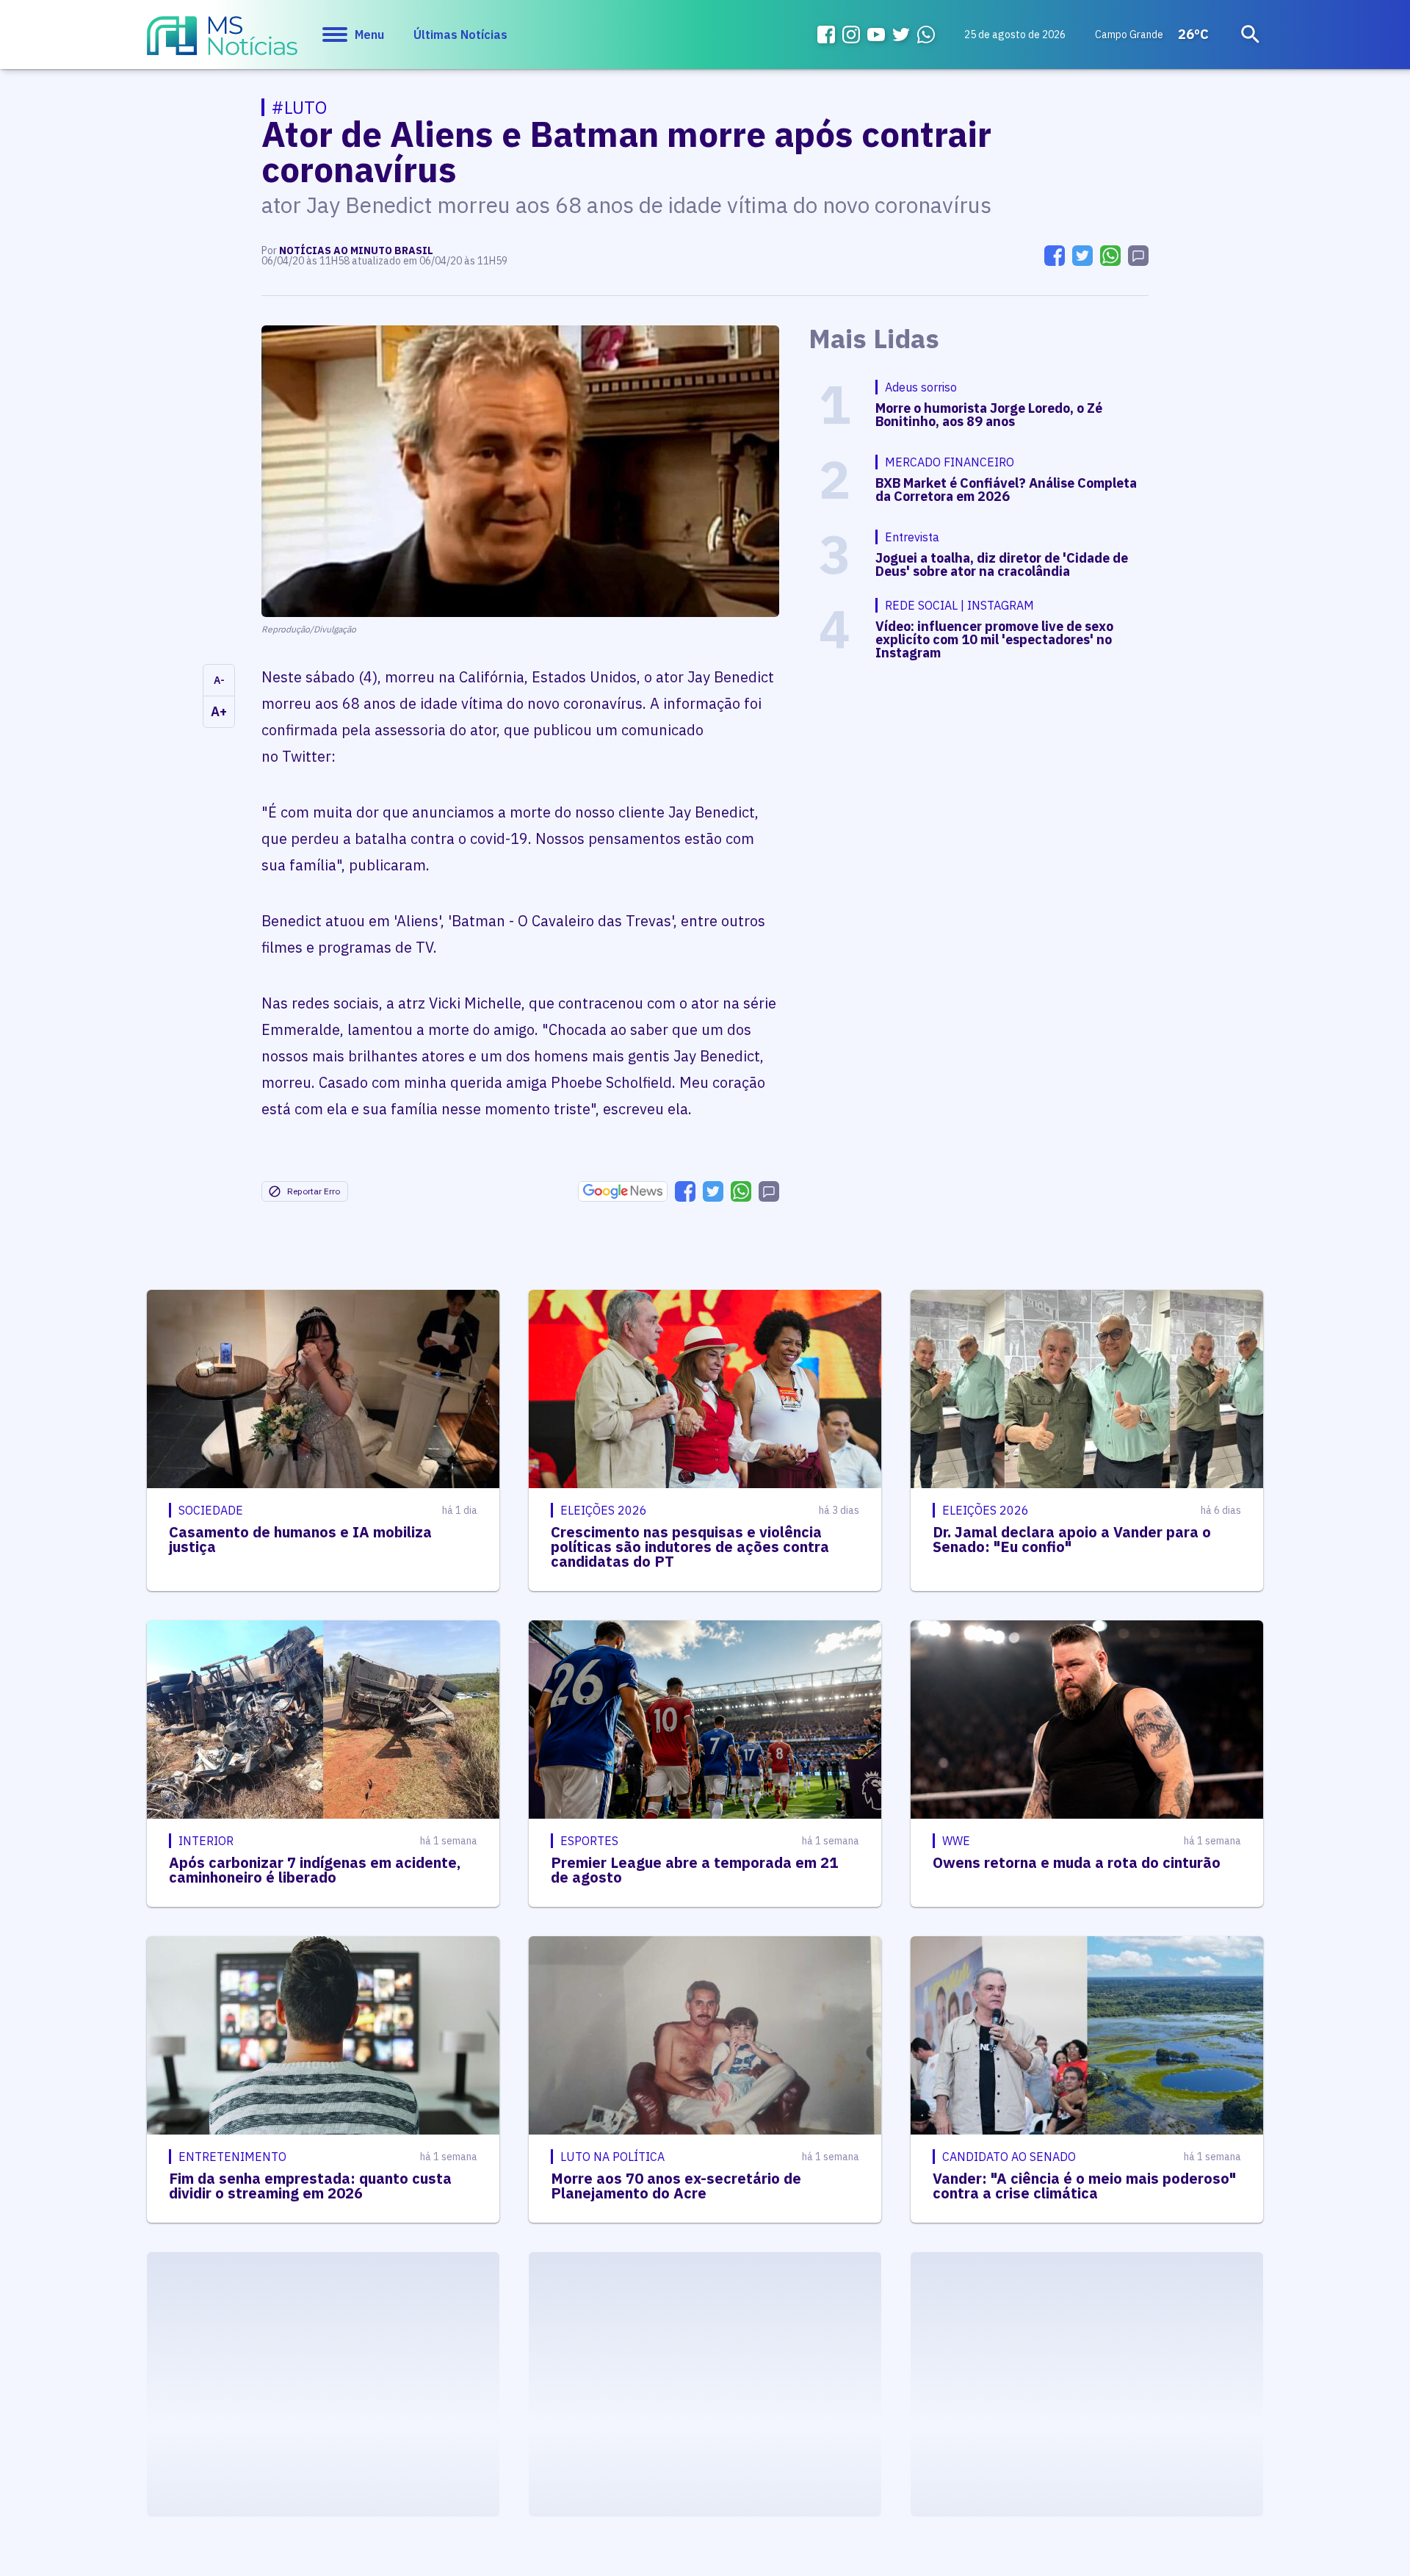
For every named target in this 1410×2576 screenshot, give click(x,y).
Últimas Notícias (460, 35)
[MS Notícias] (222, 43)
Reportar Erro (314, 1191)
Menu (369, 35)
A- (219, 680)
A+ (219, 711)
